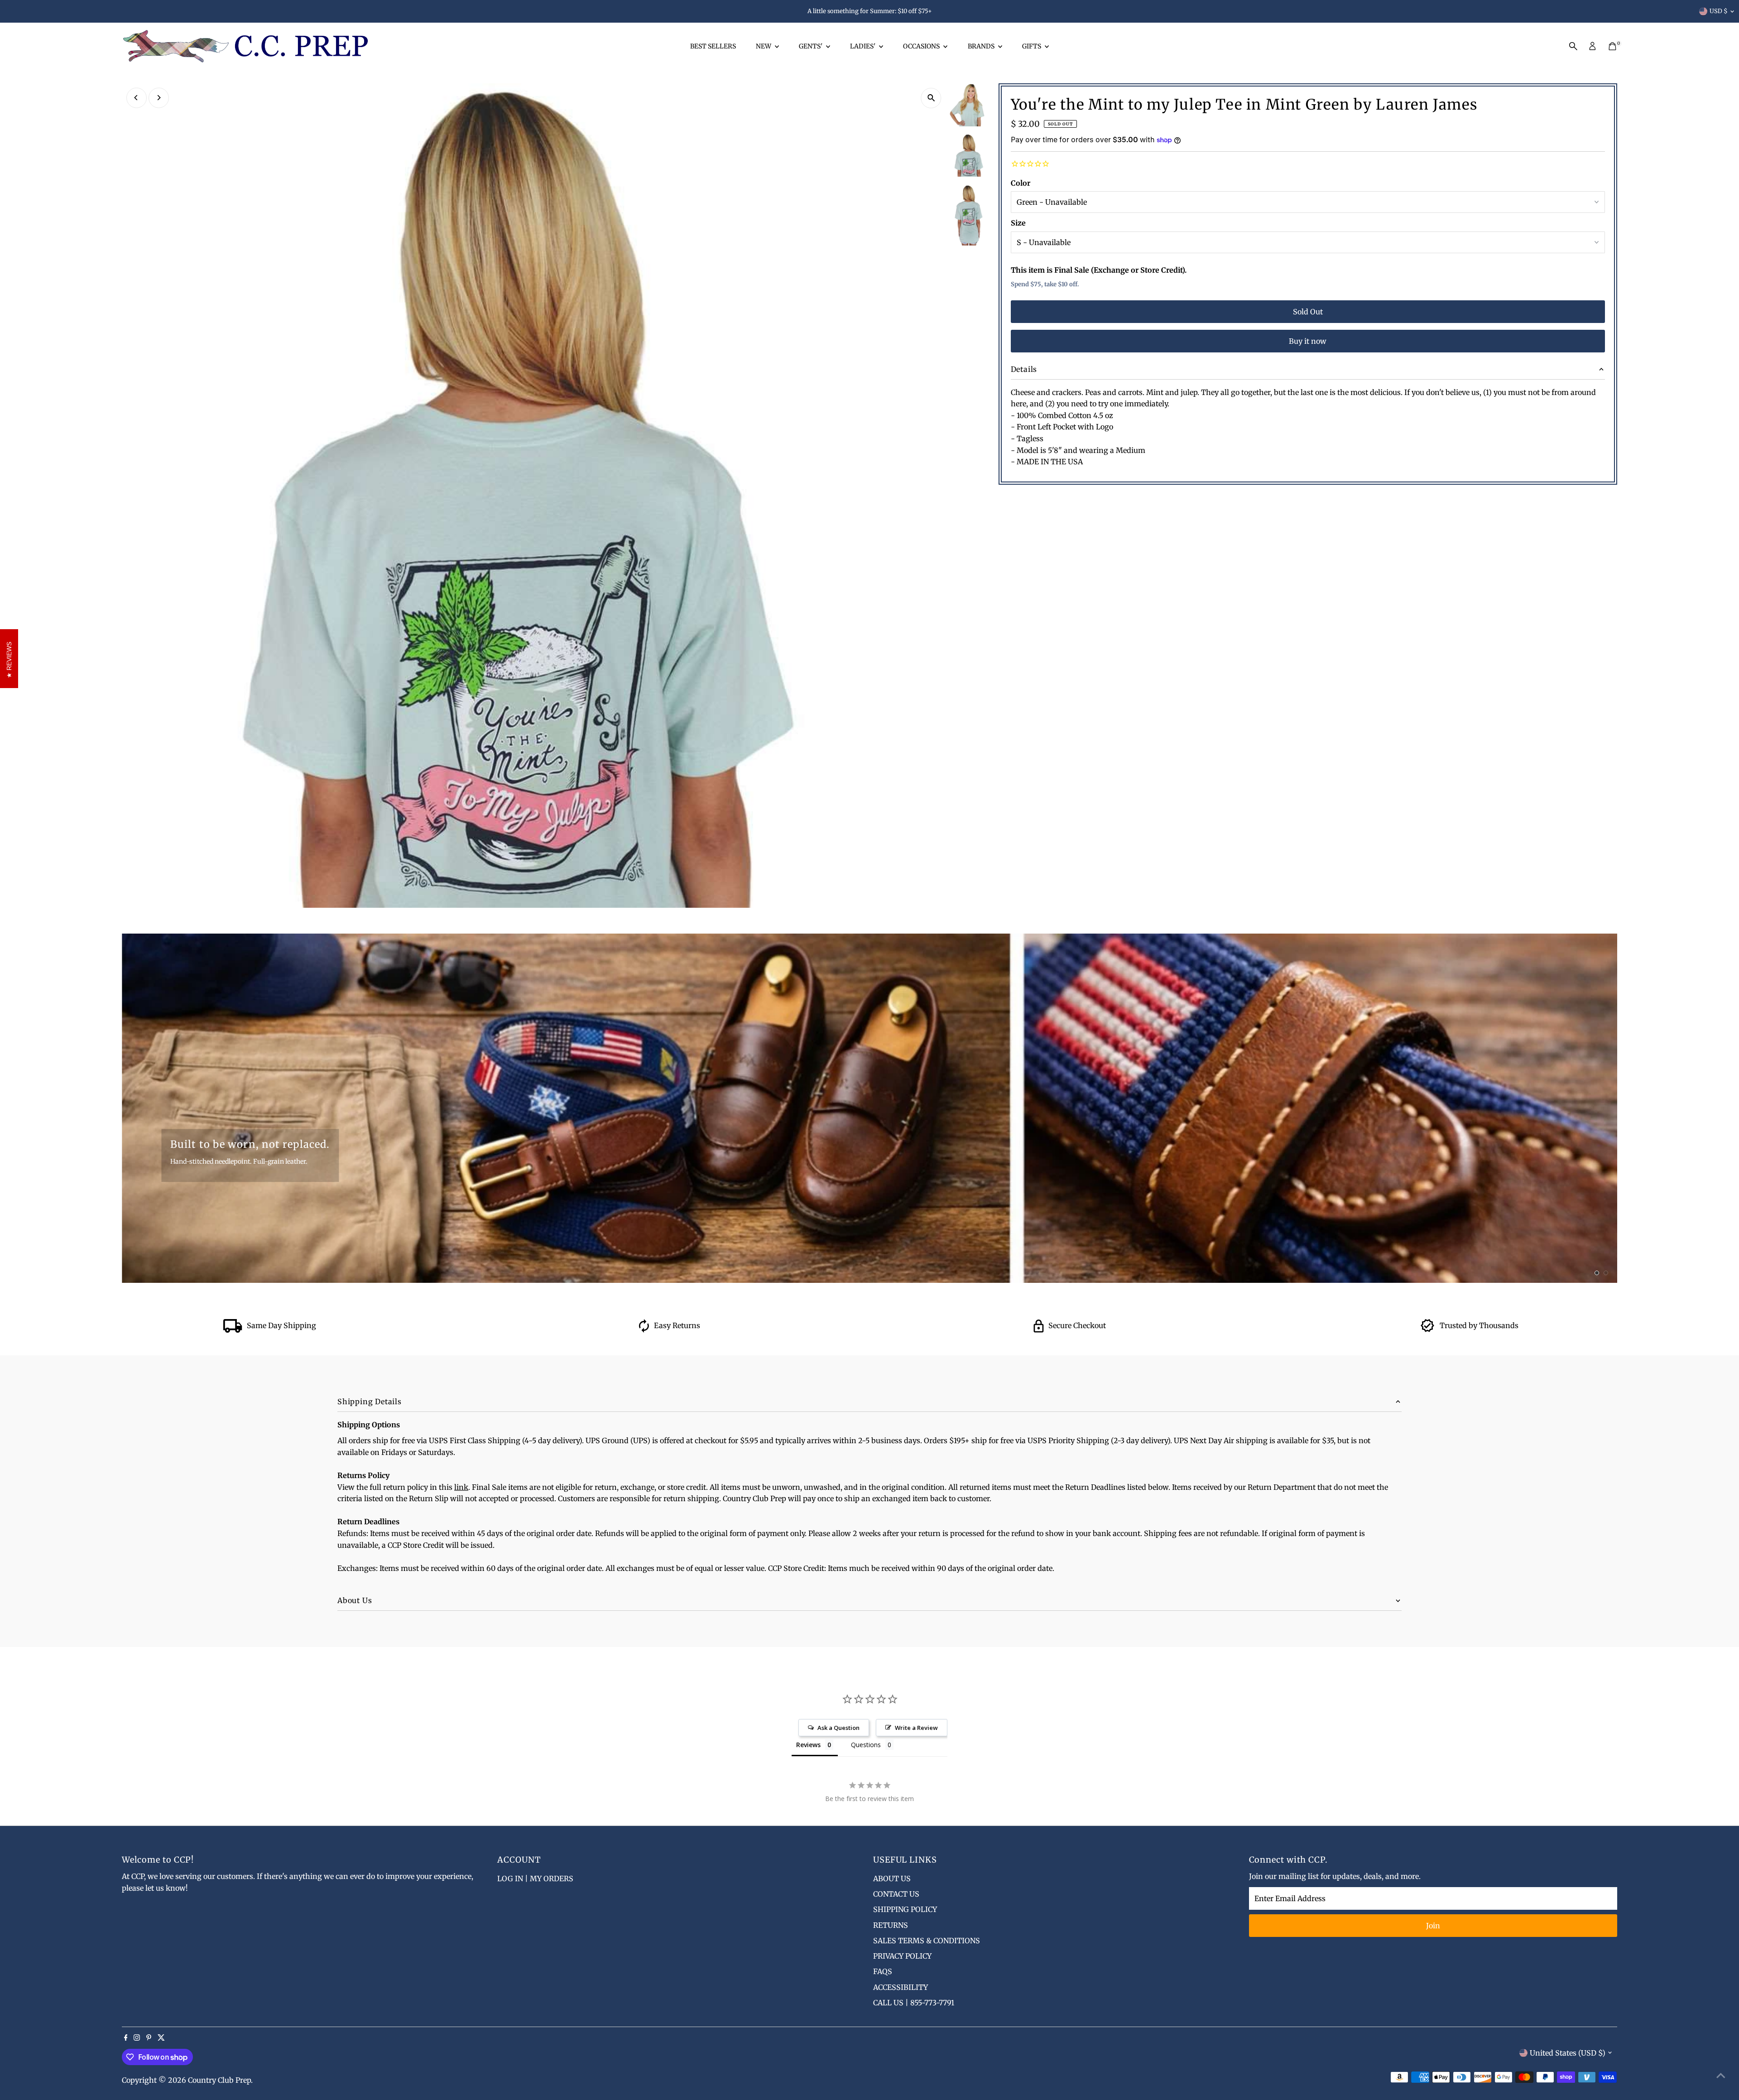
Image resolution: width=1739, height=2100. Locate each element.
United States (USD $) (1568, 2053)
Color (1021, 183)
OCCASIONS (922, 46)
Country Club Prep (219, 2080)
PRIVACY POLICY (902, 1956)
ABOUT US (892, 1878)
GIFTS (1032, 46)
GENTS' (811, 46)
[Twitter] (161, 2038)
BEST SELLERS (713, 46)
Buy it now (1308, 341)
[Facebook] (126, 2038)
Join (1433, 1926)
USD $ (1719, 11)
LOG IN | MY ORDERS (535, 1878)
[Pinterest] (149, 2038)
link (461, 1487)
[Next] (159, 98)
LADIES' (863, 46)
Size (1018, 223)
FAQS (883, 1971)
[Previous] (137, 98)
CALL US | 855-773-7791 (914, 2003)
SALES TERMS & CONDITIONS (927, 1941)
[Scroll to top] (1721, 2075)
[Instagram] (137, 2038)
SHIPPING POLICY (905, 1909)
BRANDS (982, 46)
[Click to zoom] (931, 98)
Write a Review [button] (916, 1728)
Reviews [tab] (808, 1745)
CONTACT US (896, 1894)
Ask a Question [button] (838, 1728)
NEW (764, 46)
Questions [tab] (866, 1745)
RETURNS (891, 1925)
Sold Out (1308, 312)
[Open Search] (1573, 46)
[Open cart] (1612, 46)
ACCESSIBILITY (901, 1987)
